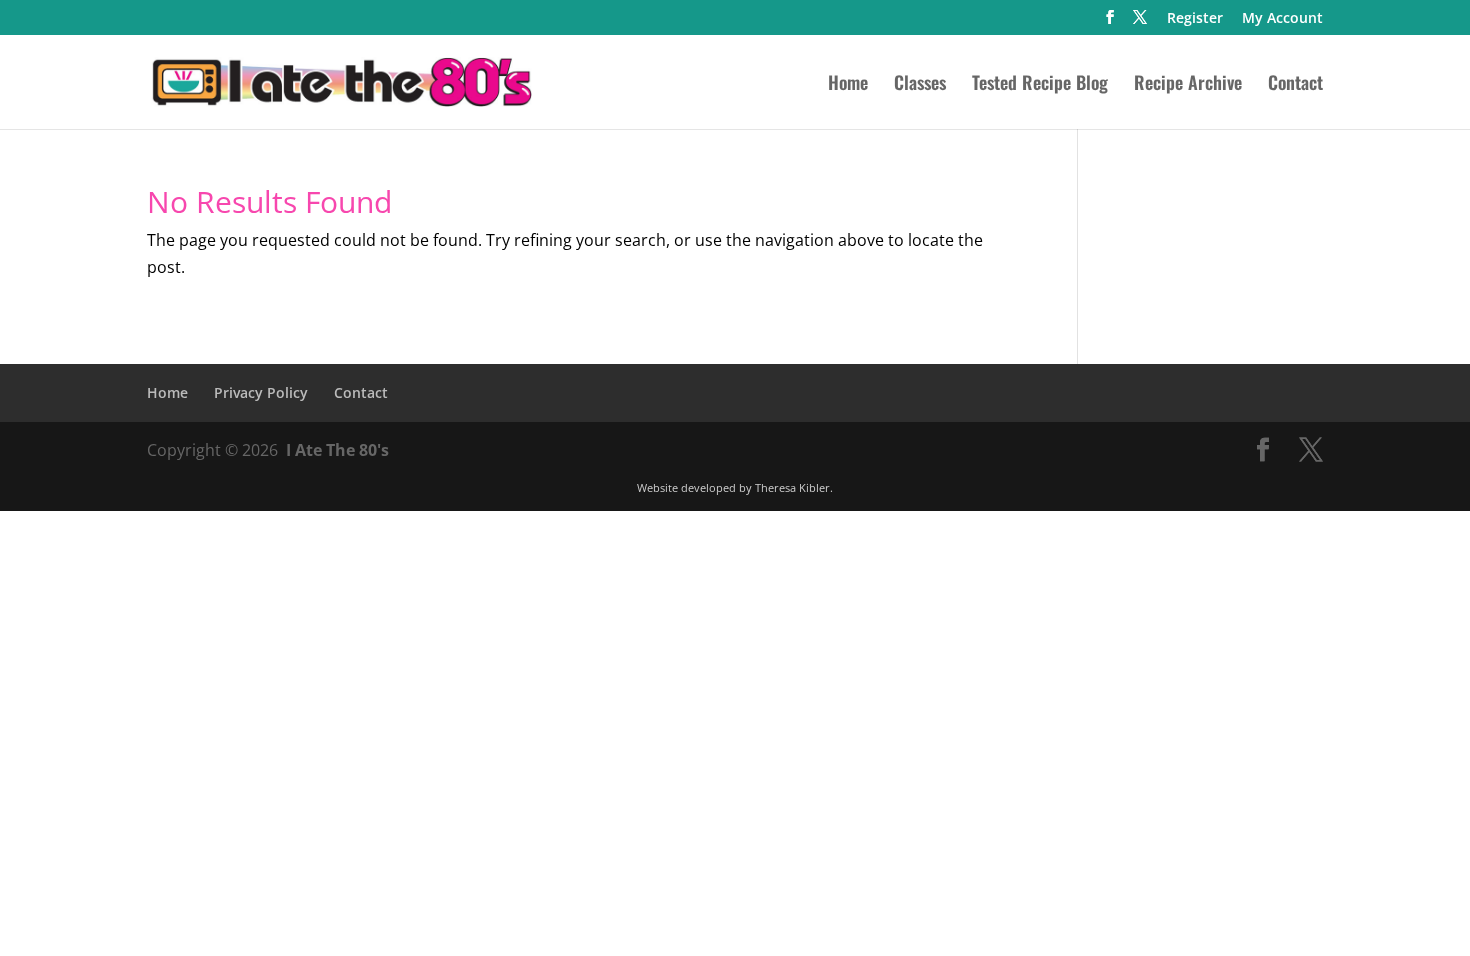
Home (848, 85)
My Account (1282, 19)
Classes (920, 85)
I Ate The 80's (337, 450)
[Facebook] (1110, 23)
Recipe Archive (1188, 85)
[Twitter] (1140, 23)
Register (1195, 19)
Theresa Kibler (792, 487)
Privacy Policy (261, 392)
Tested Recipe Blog (1040, 85)
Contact (1295, 85)
